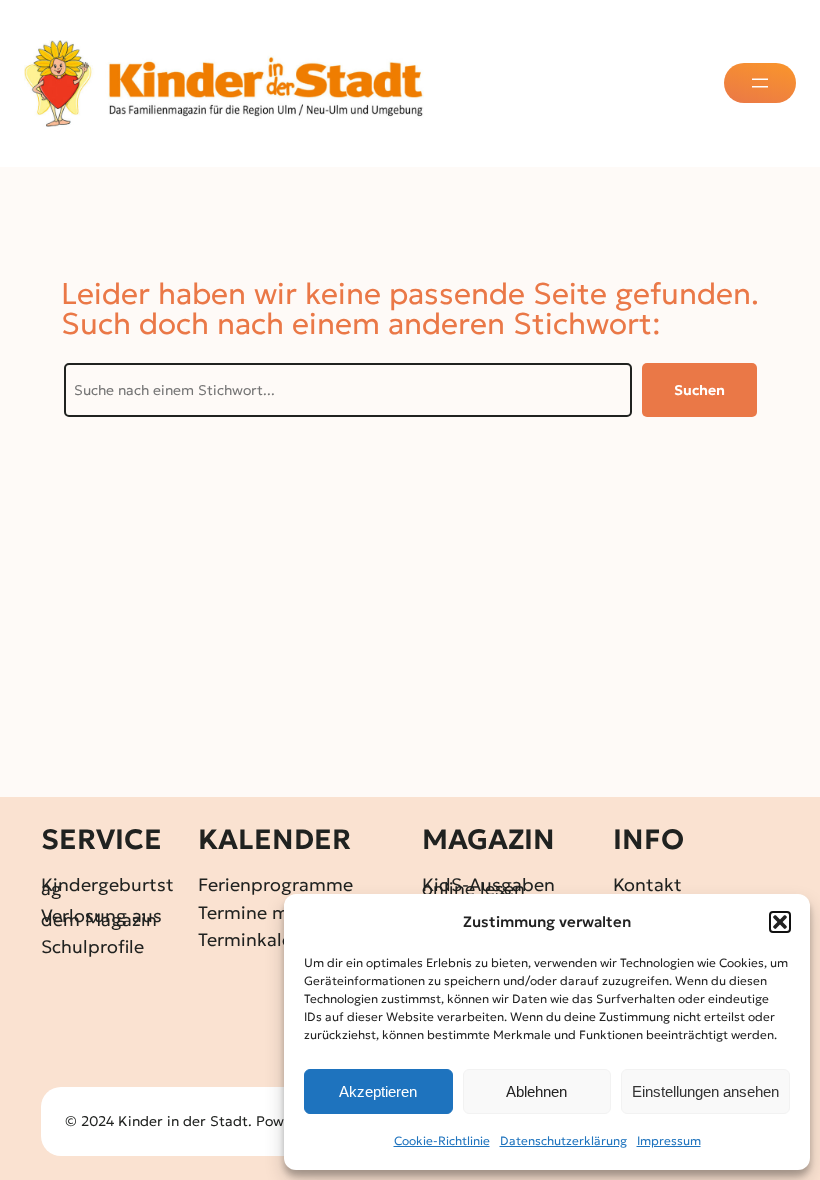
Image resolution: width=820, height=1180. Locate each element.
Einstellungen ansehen (705, 1091)
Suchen (699, 390)
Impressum (669, 1140)
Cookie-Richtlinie (442, 1140)
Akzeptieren (378, 1091)
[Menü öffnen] (760, 83)
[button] (780, 922)
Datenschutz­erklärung (563, 1140)
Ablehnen (536, 1091)
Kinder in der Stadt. (185, 1121)
